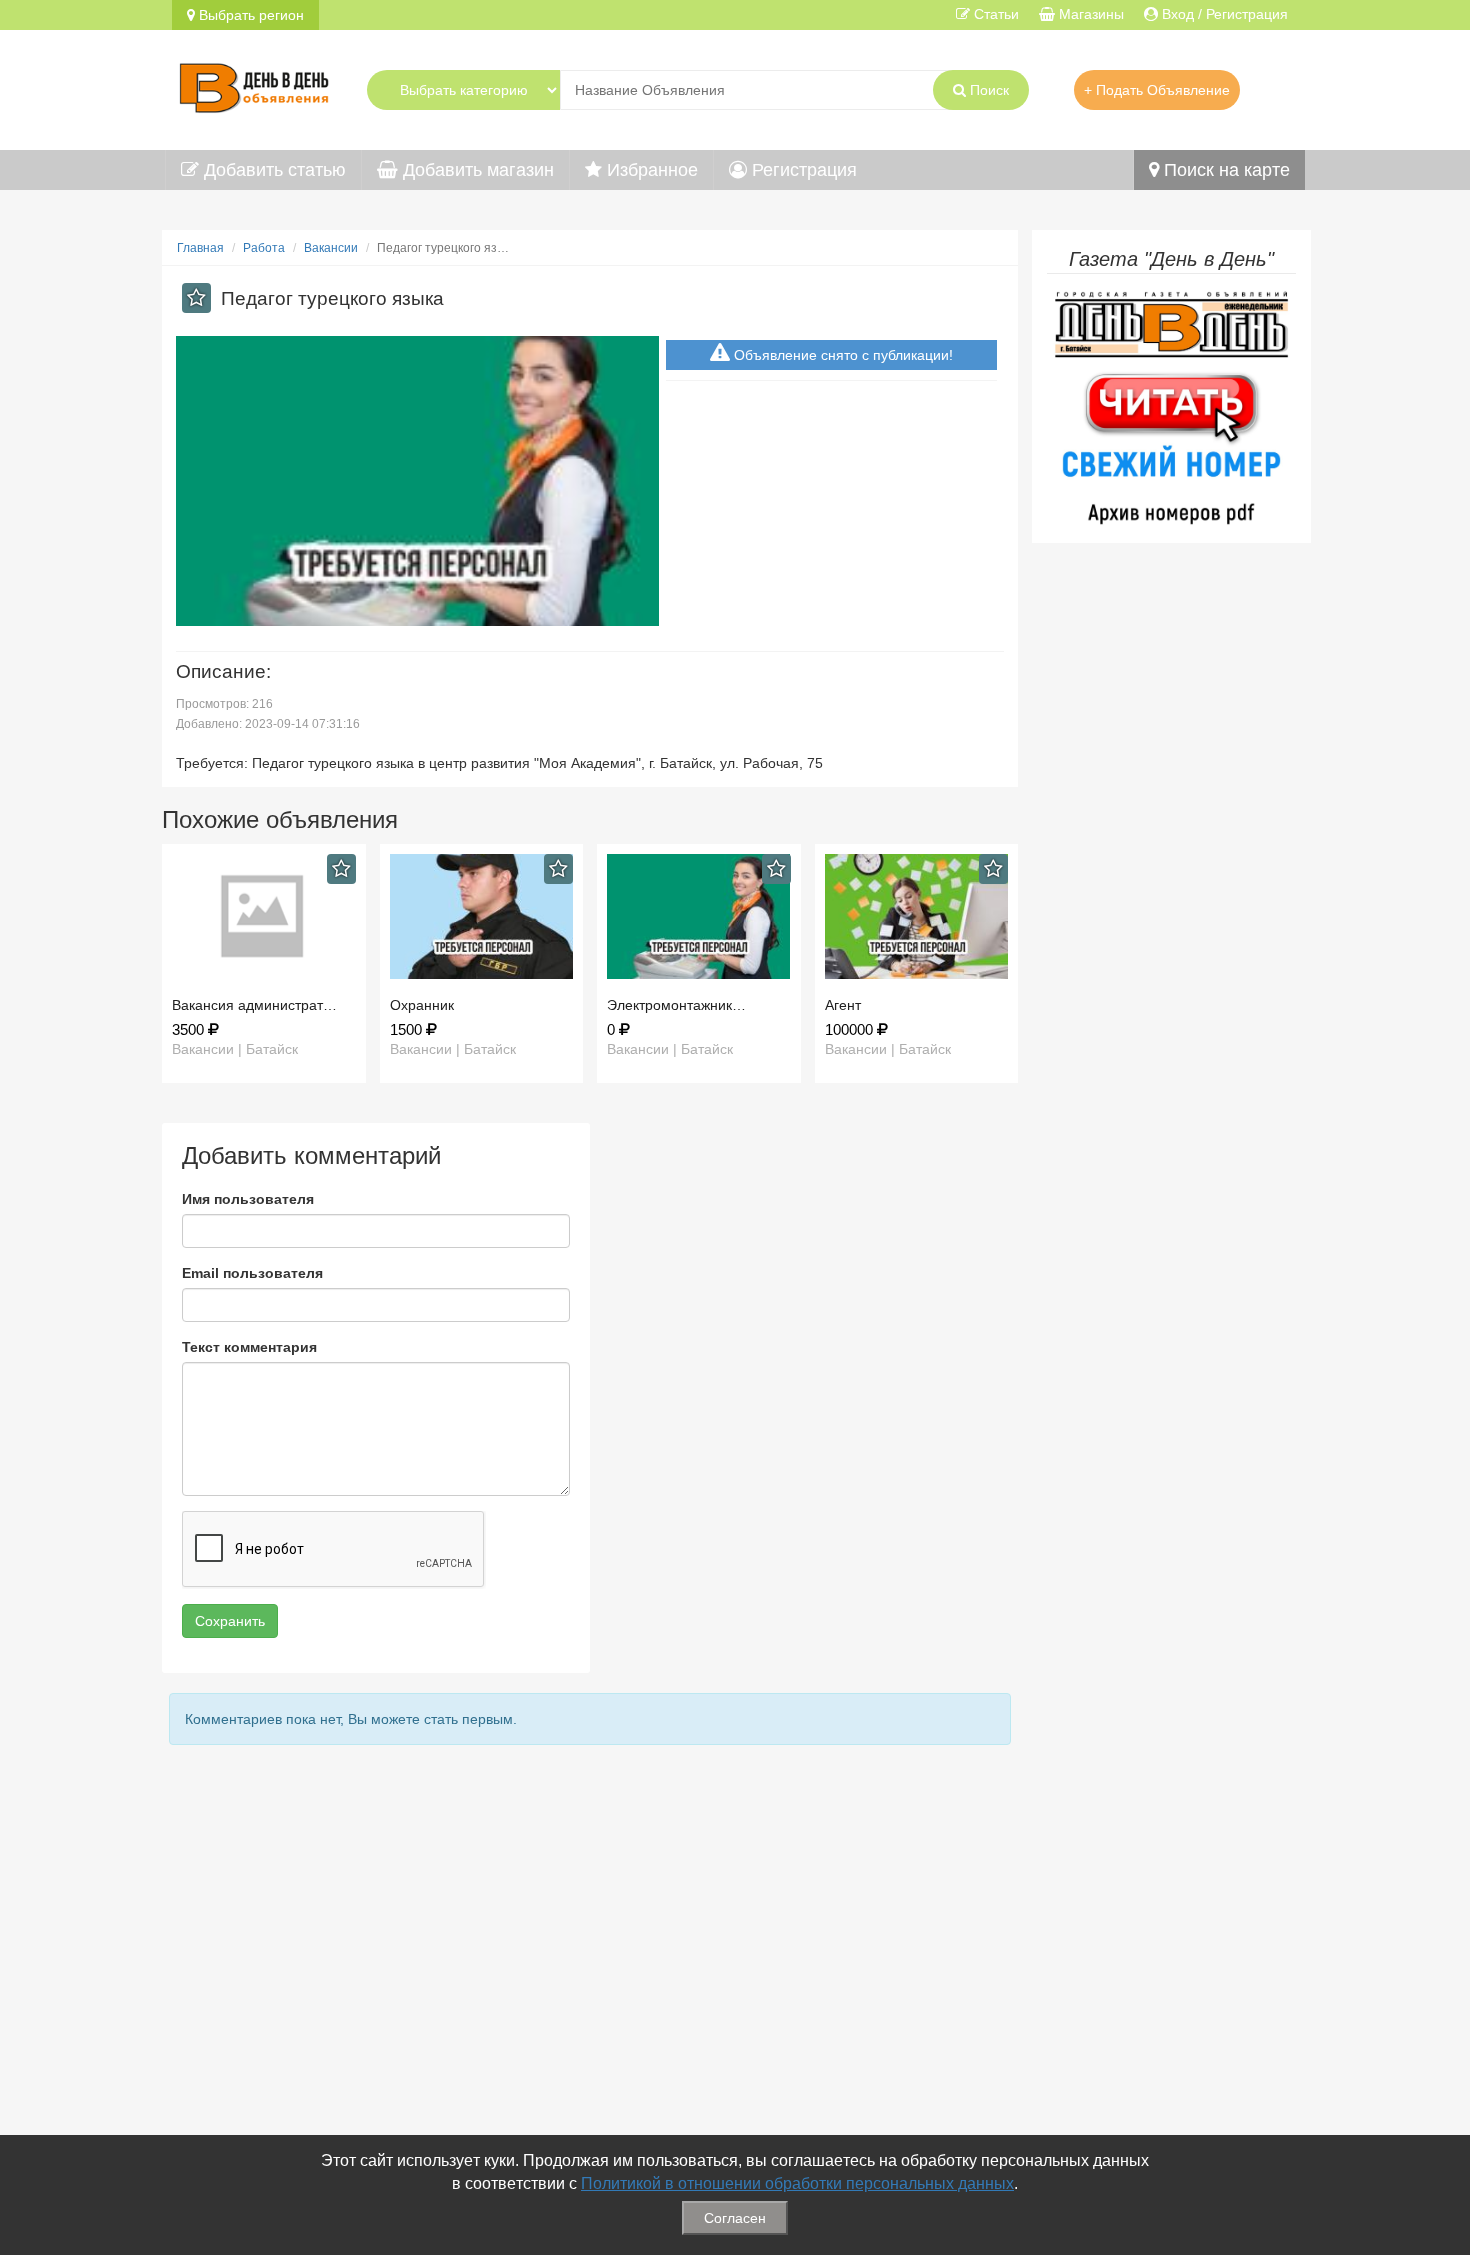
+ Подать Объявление (1157, 90)
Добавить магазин (476, 170)
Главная (200, 248)
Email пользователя (252, 1273)
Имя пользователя (248, 1199)
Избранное (650, 170)
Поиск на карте (1224, 170)
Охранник (422, 1005)
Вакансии (331, 248)
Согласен (735, 2218)
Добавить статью (272, 170)
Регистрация (802, 170)
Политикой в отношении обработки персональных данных (797, 2183)
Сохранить (230, 1621)
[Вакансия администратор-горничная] (264, 916)
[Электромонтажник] (699, 916)
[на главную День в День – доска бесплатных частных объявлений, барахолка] (254, 85)
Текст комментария (249, 1347)
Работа (264, 248)
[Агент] (917, 916)
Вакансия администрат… (254, 1005)
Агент (843, 1005)
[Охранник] (482, 916)
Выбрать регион (249, 15)
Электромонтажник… (676, 1005)
